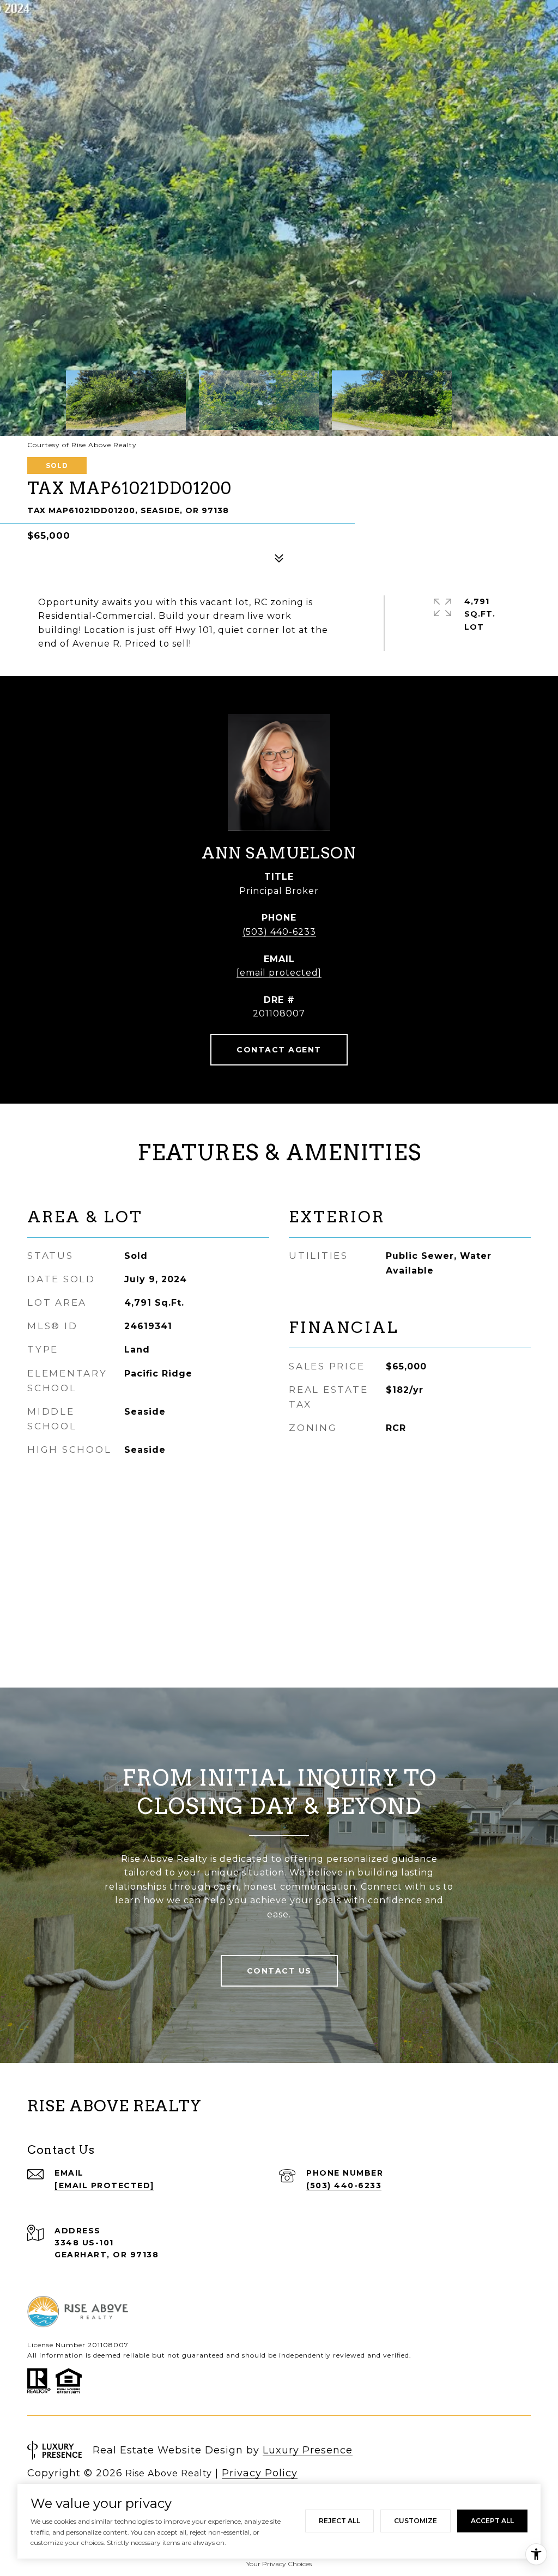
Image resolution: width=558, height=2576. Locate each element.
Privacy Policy (260, 2473)
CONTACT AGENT (279, 1050)
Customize (416, 2521)
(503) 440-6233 (279, 932)
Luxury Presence (308, 2450)
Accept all (492, 2521)
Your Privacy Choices (279, 2564)
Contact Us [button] (279, 1971)
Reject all (339, 2521)
